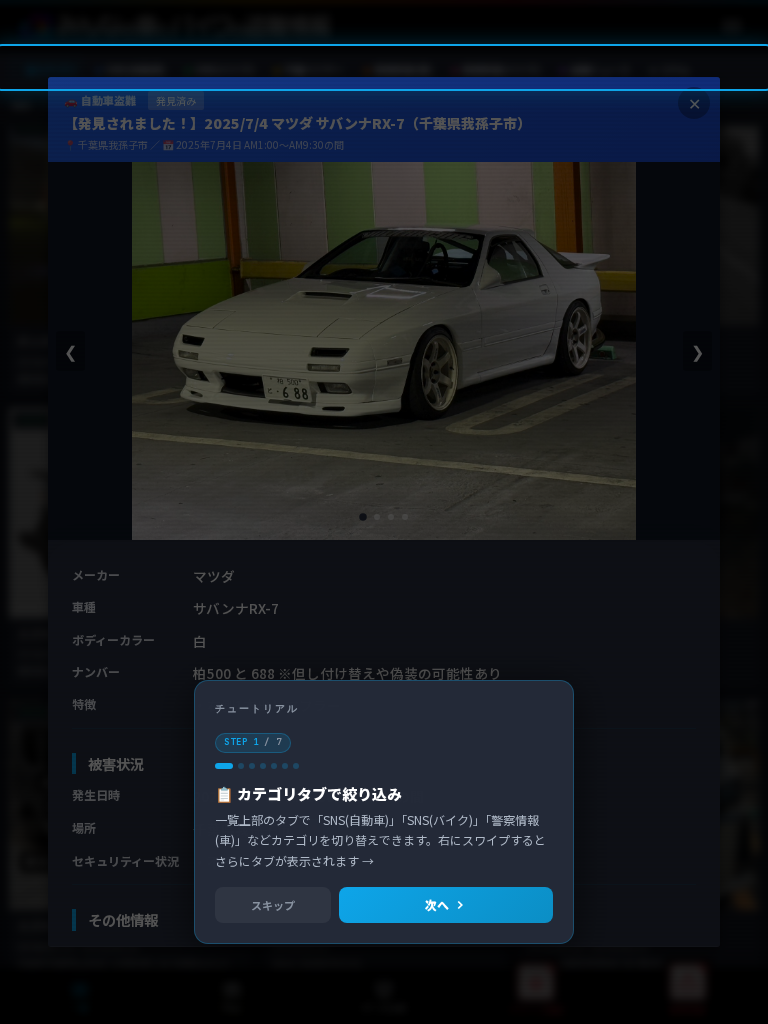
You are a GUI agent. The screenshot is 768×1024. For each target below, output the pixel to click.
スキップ (273, 905)
